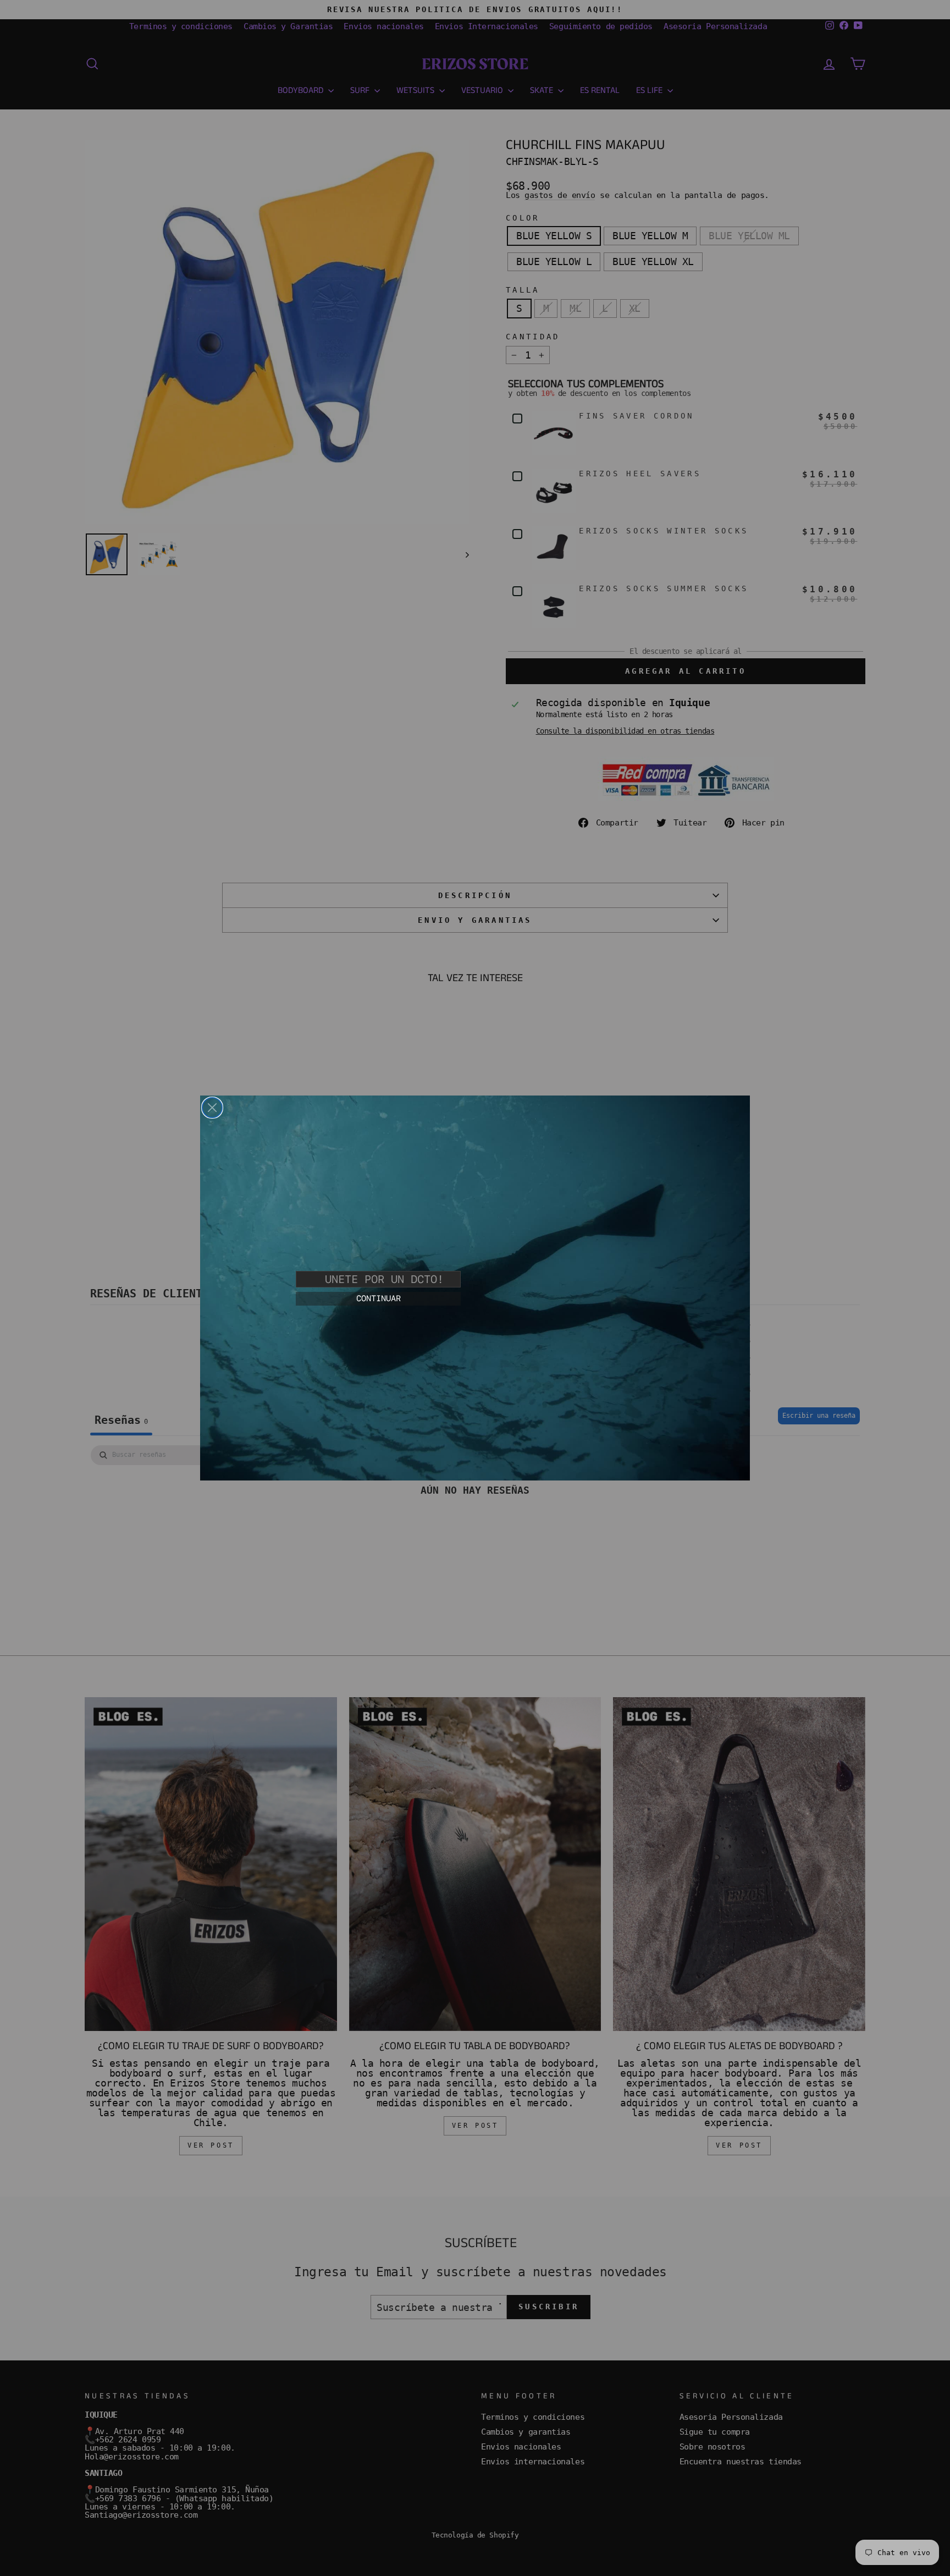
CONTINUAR (379, 1298)
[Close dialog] (212, 1108)
